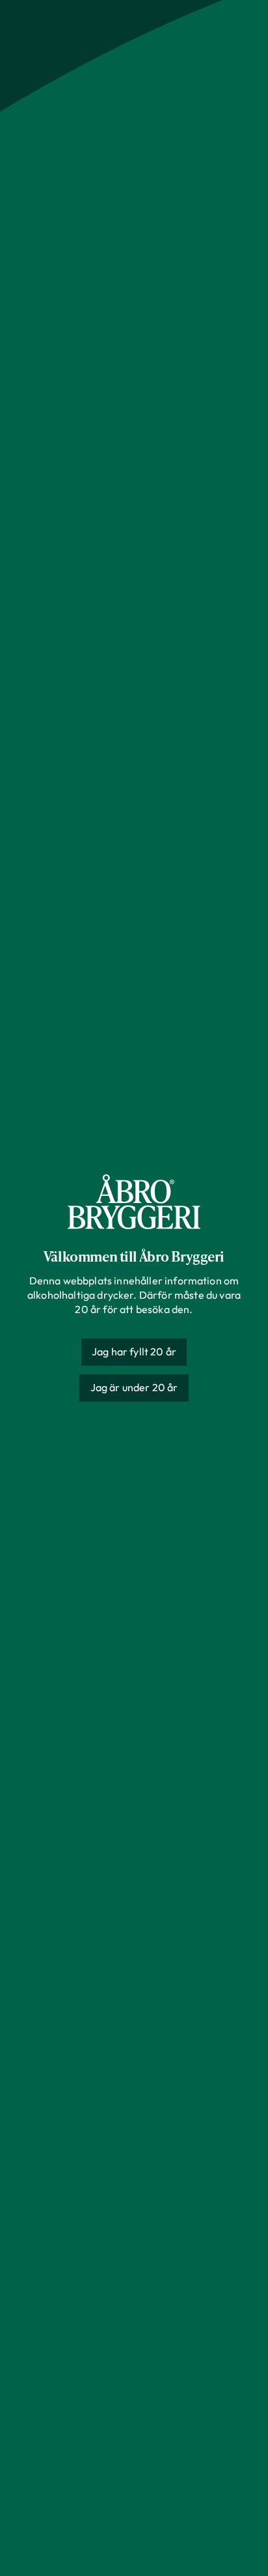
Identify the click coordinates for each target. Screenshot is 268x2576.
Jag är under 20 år (134, 1387)
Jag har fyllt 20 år (134, 1351)
